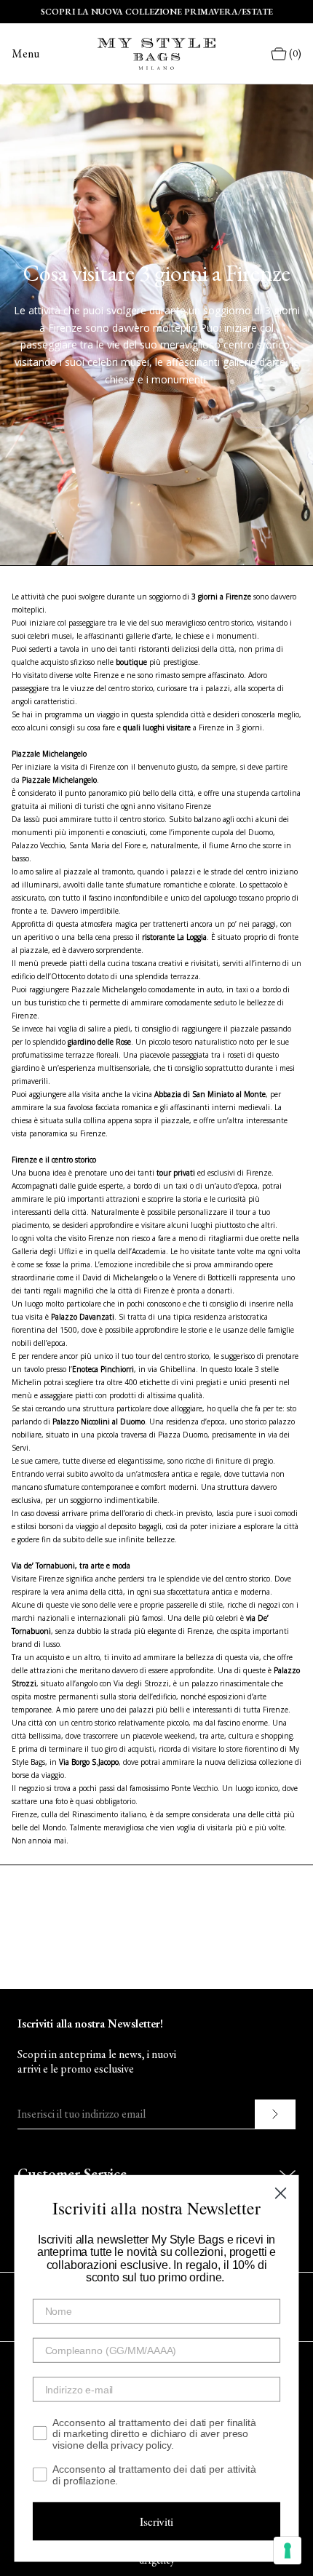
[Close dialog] (280, 2193)
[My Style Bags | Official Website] (156, 54)
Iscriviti (156, 2521)
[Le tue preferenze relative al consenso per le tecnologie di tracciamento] (288, 2551)
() (295, 53)
